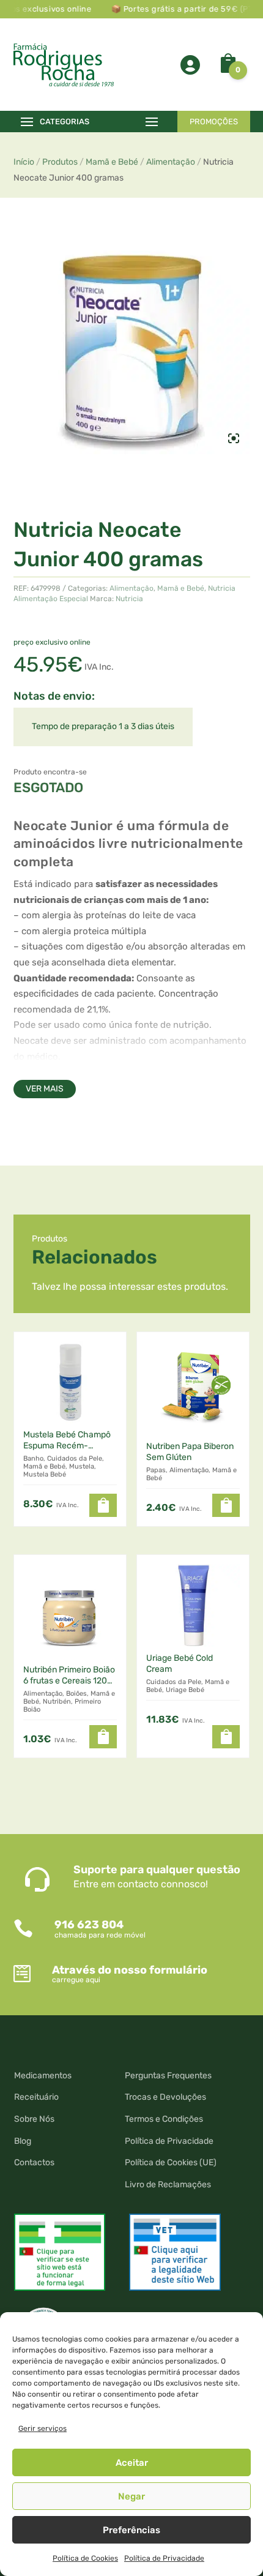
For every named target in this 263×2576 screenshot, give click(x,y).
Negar (131, 2496)
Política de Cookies (85, 2558)
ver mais (45, 1089)
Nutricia (129, 599)
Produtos (60, 162)
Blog (23, 2141)
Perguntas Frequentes (168, 2076)
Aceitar (132, 2463)
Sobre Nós (34, 2119)
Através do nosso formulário (130, 1970)
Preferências (131, 2530)
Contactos (34, 2162)
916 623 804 (89, 1925)
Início (24, 162)
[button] (103, 1505)
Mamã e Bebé (112, 162)
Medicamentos (43, 2076)
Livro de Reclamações (168, 2185)
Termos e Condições (164, 2119)
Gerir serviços (43, 2428)
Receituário (36, 2097)
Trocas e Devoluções (165, 2097)
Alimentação (171, 162)
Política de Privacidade (164, 2558)
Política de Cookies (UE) (171, 2162)
